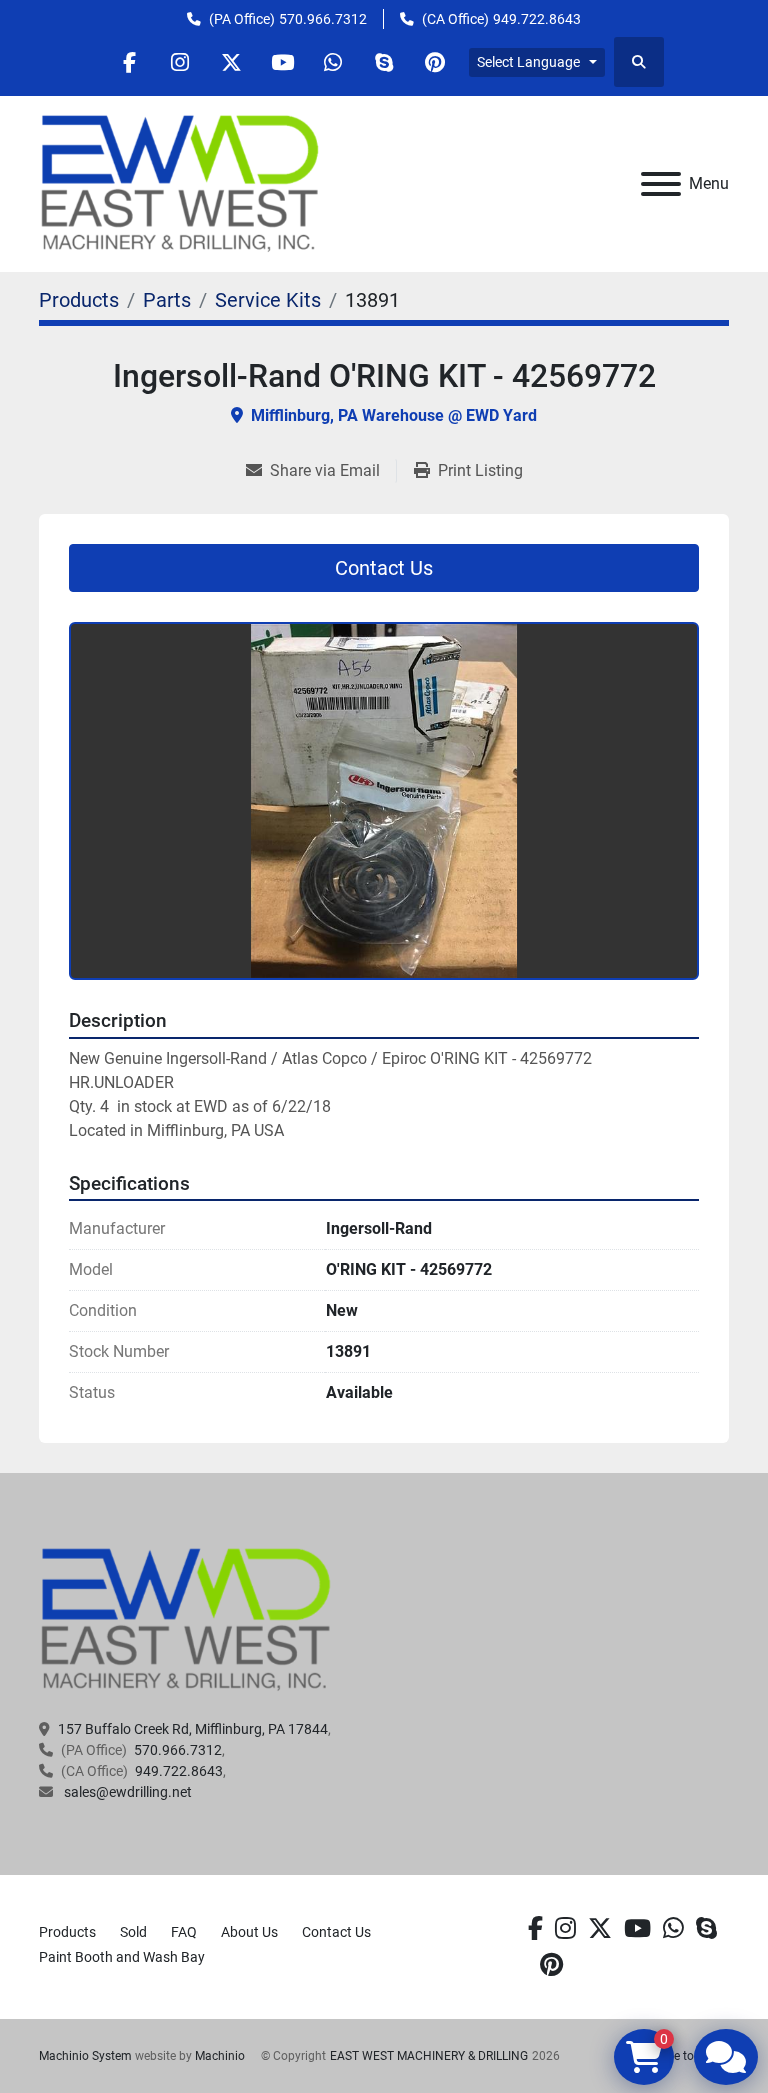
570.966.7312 (323, 19)
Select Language (528, 62)
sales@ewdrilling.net (126, 1792)
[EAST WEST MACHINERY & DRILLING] (186, 1619)
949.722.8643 (537, 19)
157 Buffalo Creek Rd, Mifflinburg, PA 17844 (193, 1729)
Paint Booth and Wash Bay (122, 1957)
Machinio (220, 2056)
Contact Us (384, 568)
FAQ (184, 1932)
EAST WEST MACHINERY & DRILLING (429, 2056)
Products (67, 1932)
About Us (249, 1932)
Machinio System (85, 2056)
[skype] (706, 1929)
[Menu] (661, 184)
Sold (133, 1932)
